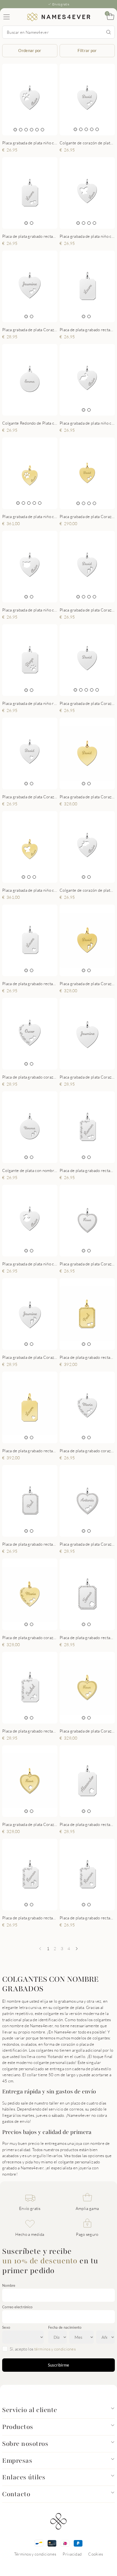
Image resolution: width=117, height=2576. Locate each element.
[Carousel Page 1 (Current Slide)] (15, 130)
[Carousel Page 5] (37, 130)
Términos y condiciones (35, 2554)
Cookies (96, 2554)
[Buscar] (109, 32)
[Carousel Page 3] (26, 130)
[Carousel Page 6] (42, 130)
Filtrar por (87, 50)
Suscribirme (59, 2365)
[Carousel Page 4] (32, 130)
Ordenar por (30, 50)
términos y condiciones (55, 2349)
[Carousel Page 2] (21, 130)
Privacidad (72, 2554)
